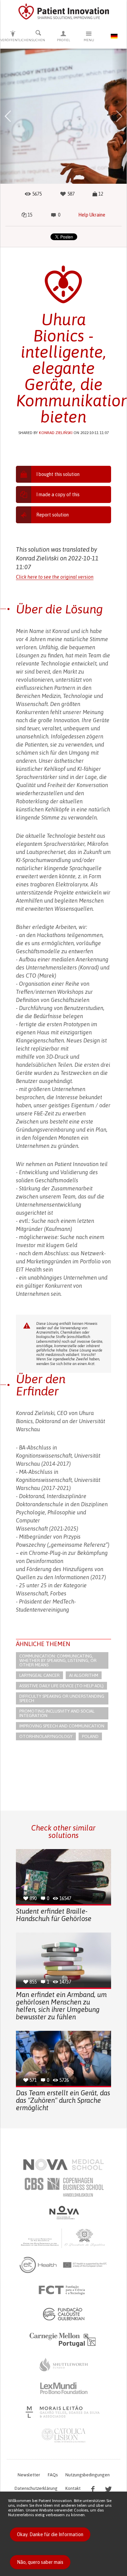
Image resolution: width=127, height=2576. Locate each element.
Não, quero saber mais (40, 2562)
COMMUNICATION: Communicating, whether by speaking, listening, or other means (58, 1660)
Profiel (63, 40)
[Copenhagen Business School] (64, 2187)
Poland (90, 1736)
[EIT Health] (63, 2265)
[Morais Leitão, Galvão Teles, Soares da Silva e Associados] (63, 2412)
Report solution (52, 515)
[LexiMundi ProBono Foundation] (64, 2388)
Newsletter (29, 2475)
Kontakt (73, 2488)
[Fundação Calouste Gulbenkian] (64, 2314)
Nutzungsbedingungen (88, 2475)
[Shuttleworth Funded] (64, 2365)
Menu (89, 40)
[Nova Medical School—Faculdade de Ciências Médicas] (63, 2165)
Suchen (38, 40)
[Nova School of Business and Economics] (64, 2213)
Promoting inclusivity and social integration (57, 1713)
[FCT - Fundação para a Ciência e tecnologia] (63, 2290)
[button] (8, 116)
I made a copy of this (58, 495)
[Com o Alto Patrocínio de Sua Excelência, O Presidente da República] (64, 2238)
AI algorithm (84, 1675)
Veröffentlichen (13, 40)
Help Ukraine (92, 215)
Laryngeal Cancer (39, 1675)
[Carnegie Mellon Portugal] (64, 2339)
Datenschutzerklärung (36, 2488)
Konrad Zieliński (56, 433)
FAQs (53, 2475)
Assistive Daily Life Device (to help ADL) (61, 1686)
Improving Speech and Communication (62, 1726)
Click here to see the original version (55, 577)
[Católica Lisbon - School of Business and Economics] (64, 2435)
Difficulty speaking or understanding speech (62, 1698)
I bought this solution (58, 474)
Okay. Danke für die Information (50, 2534)
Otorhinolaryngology (46, 1736)
